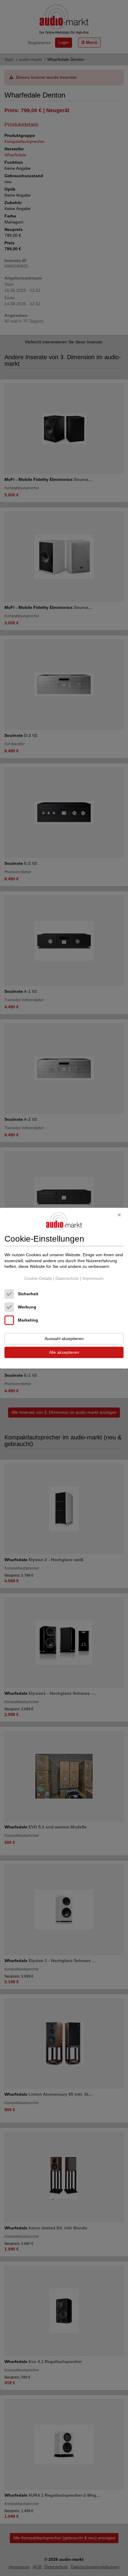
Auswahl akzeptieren (64, 1339)
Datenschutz (67, 1278)
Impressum (93, 1278)
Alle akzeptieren (64, 1352)
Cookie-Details (38, 1278)
